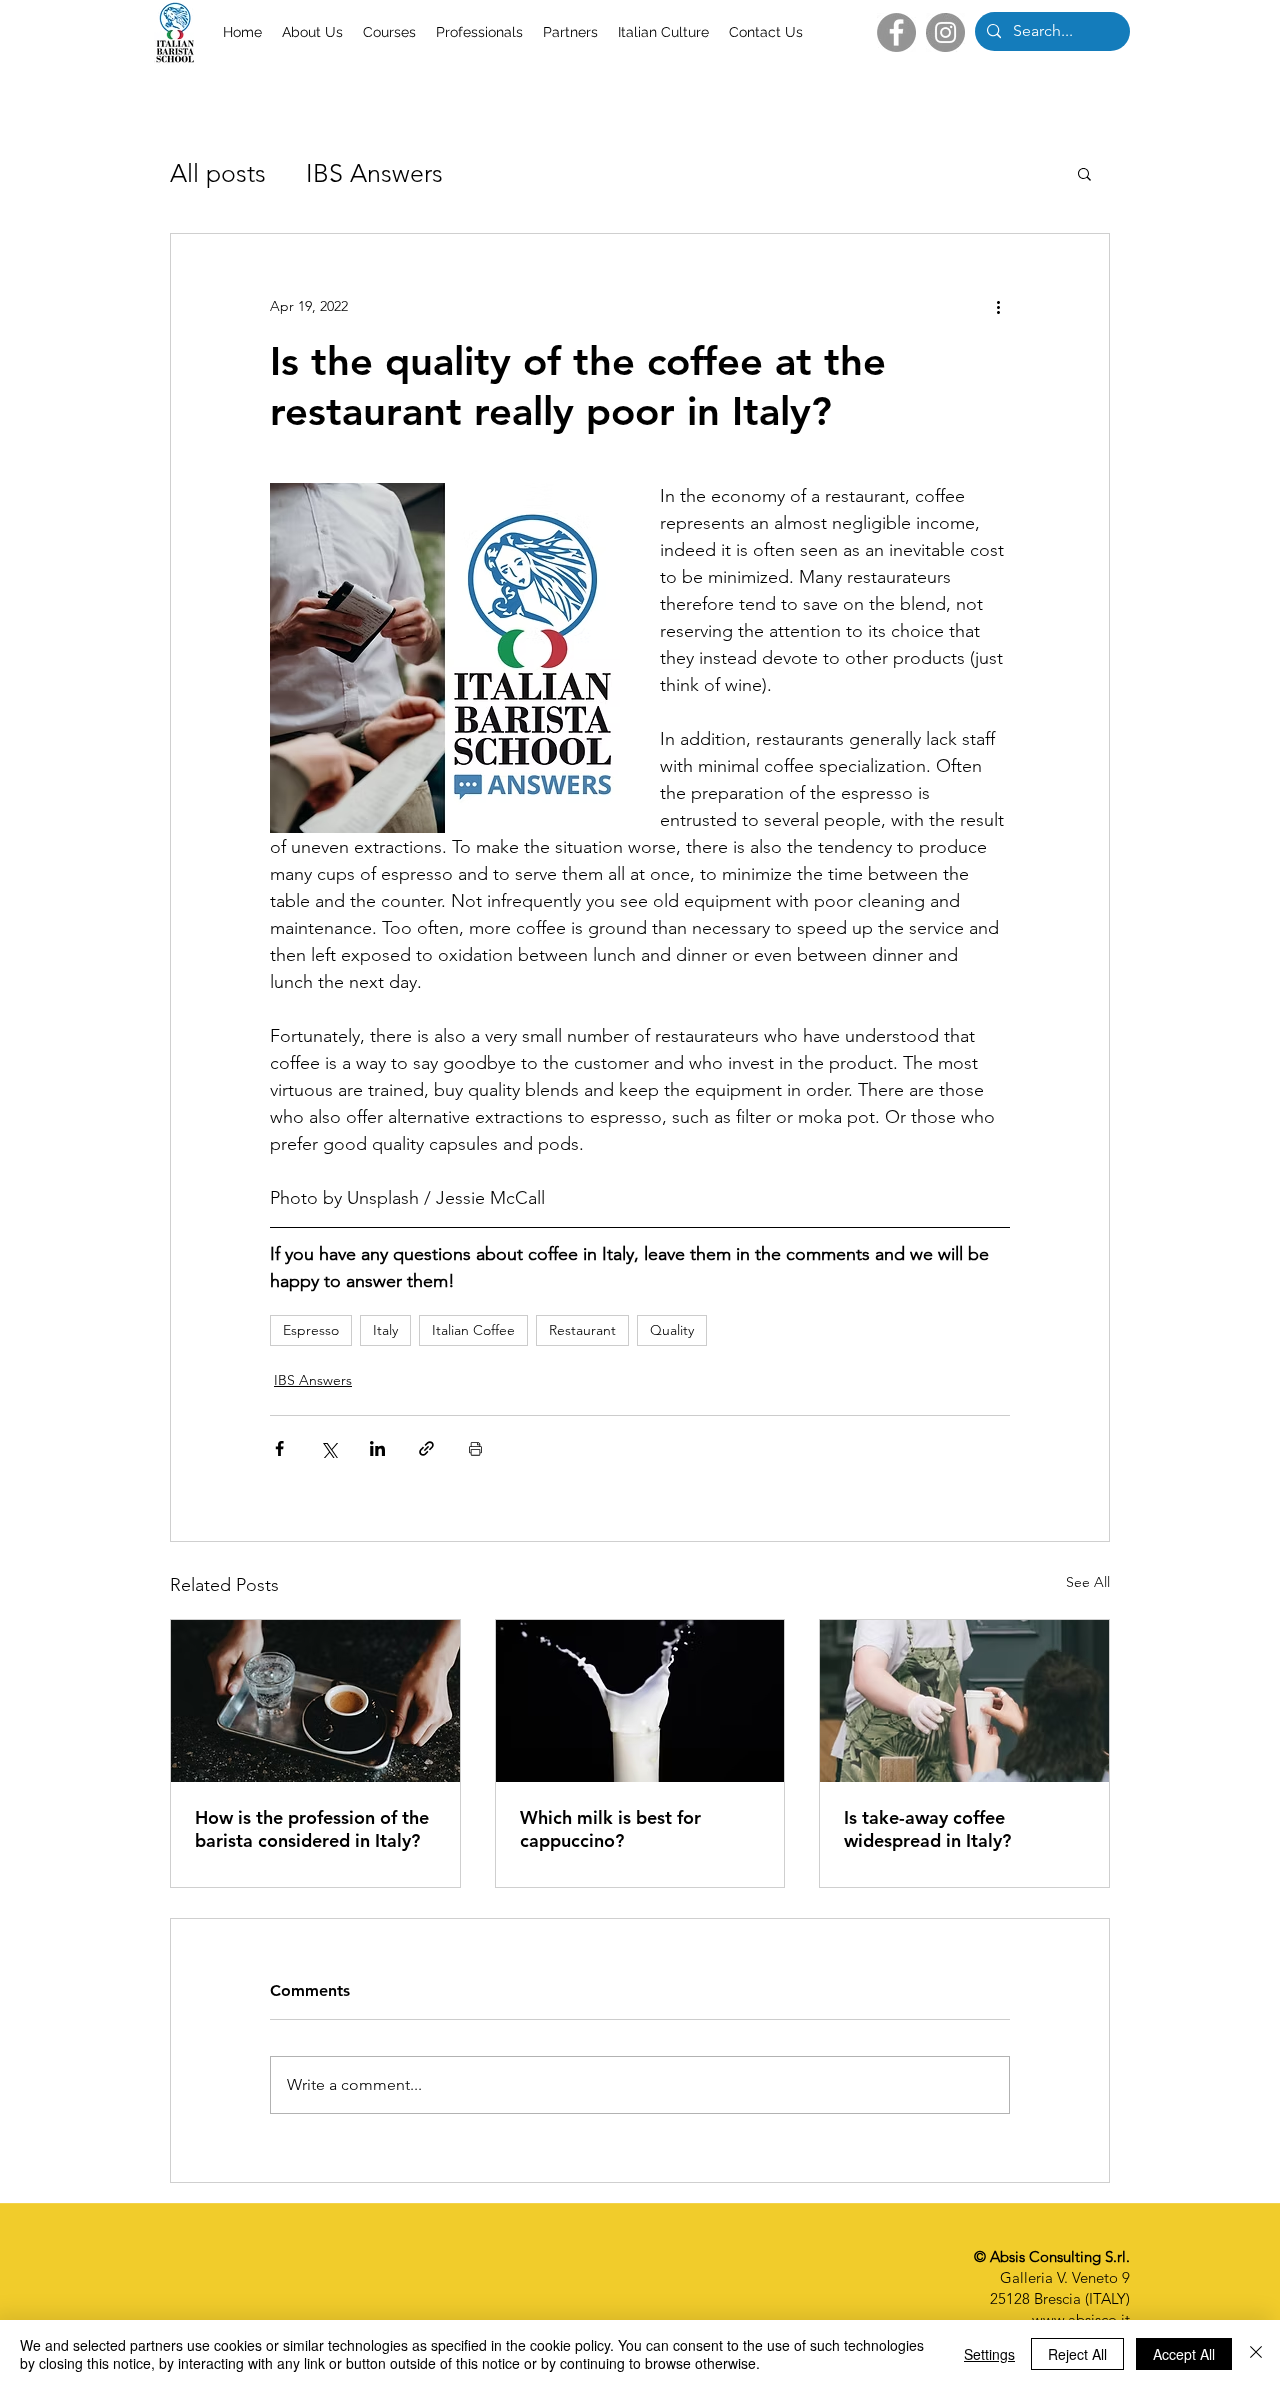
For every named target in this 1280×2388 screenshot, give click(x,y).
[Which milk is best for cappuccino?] (640, 1701)
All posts (218, 173)
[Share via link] (426, 1448)
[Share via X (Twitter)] (328, 1448)
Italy (385, 1330)
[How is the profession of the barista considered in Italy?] (315, 1701)
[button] (1084, 173)
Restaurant (582, 1330)
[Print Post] (475, 1448)
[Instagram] (945, 32)
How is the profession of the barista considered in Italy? (312, 1829)
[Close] (1256, 2354)
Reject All (1077, 2354)
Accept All (1184, 2354)
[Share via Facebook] (279, 1448)
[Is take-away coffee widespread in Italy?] (964, 1701)
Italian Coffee (473, 1330)
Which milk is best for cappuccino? (610, 1829)
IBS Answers (374, 173)
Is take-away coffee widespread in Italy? (927, 1829)
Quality (672, 1330)
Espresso (311, 1330)
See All (1088, 1582)
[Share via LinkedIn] (377, 1448)
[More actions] (998, 306)
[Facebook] (896, 32)
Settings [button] (989, 2354)
